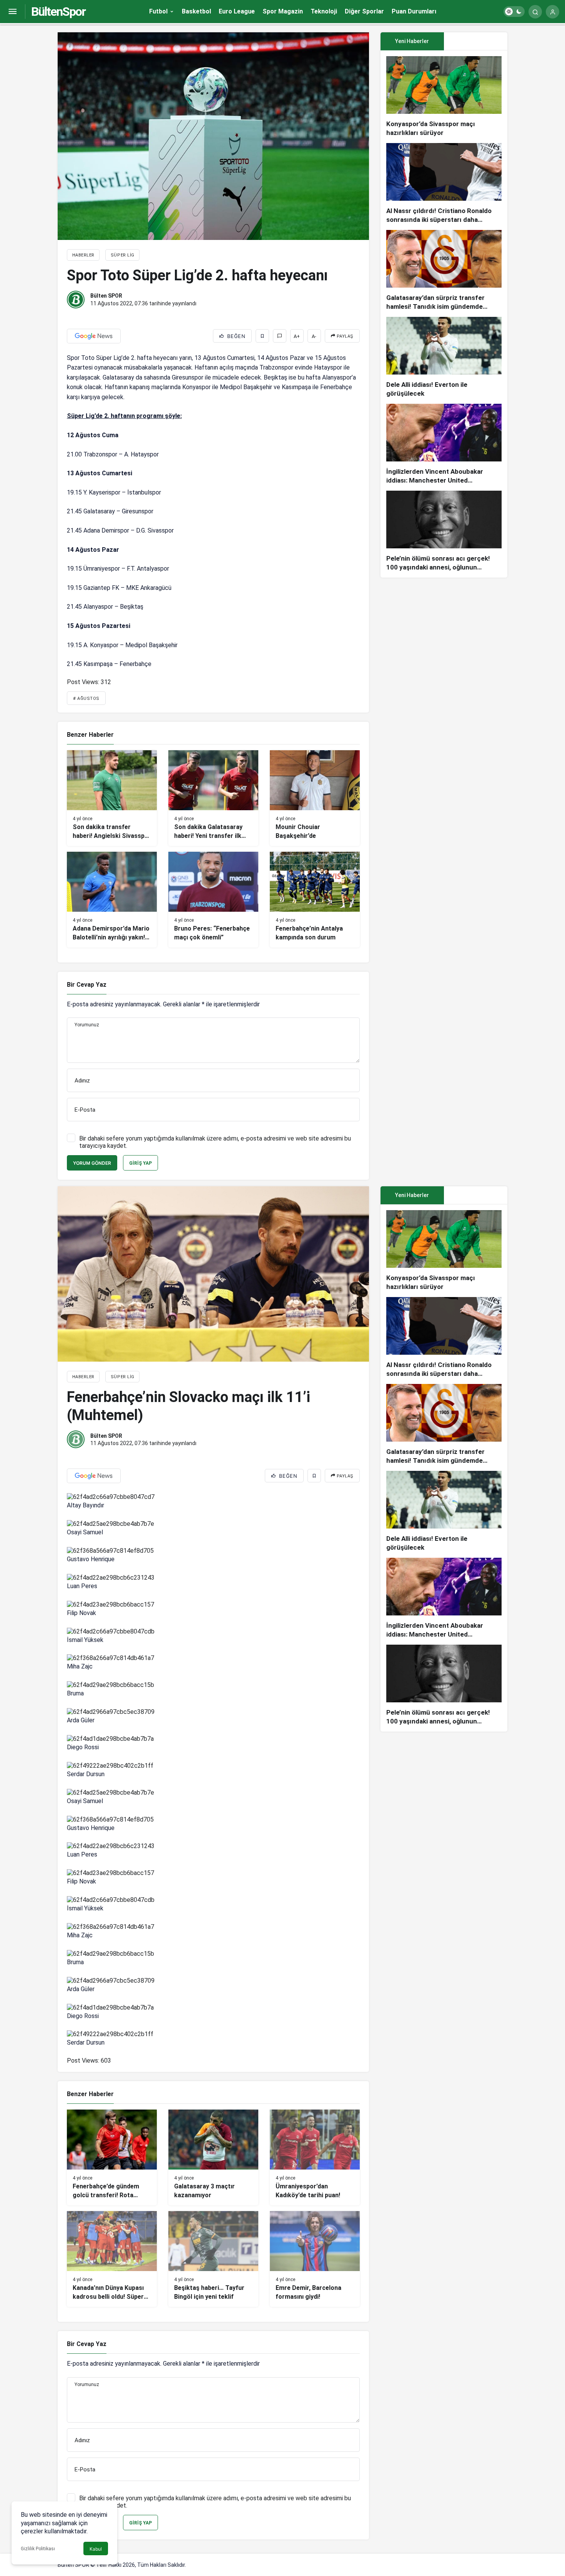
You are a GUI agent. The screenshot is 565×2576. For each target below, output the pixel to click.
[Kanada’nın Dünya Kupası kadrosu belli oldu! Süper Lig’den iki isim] (112, 2259)
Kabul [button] (96, 2549)
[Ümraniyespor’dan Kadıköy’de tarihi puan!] (315, 2157)
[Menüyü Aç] (12, 12)
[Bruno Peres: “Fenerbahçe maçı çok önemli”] (213, 900)
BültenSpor (58, 12)
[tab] (476, 41)
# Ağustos (86, 699)
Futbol (158, 11)
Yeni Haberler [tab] (412, 41)
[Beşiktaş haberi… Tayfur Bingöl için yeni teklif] (213, 2259)
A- (314, 336)
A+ (297, 336)
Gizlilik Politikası (38, 2549)
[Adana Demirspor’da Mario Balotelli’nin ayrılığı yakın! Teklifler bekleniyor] (112, 900)
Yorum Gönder (92, 1163)
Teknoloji (324, 11)
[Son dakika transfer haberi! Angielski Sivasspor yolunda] (112, 798)
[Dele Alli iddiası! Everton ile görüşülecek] (444, 357)
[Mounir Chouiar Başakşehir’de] (315, 798)
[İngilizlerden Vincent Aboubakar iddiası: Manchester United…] (444, 444)
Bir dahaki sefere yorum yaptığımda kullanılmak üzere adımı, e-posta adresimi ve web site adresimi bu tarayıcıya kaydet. (215, 1142)
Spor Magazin (283, 11)
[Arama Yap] (535, 12)
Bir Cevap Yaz (87, 985)
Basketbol (196, 11)
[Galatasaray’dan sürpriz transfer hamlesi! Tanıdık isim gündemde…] (444, 271)
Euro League (237, 11)
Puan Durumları (414, 11)
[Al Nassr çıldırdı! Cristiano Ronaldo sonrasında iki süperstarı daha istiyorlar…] (444, 184)
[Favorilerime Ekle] (262, 336)
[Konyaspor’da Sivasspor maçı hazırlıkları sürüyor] (444, 97)
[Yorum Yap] (280, 336)
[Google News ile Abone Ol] (94, 336)
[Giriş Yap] (553, 12)
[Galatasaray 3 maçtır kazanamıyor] (213, 2157)
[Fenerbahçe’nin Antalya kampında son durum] (315, 900)
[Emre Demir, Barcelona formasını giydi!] (315, 2259)
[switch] (514, 12)
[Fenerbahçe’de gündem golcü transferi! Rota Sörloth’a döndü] (112, 2157)
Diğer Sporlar (364, 11)
